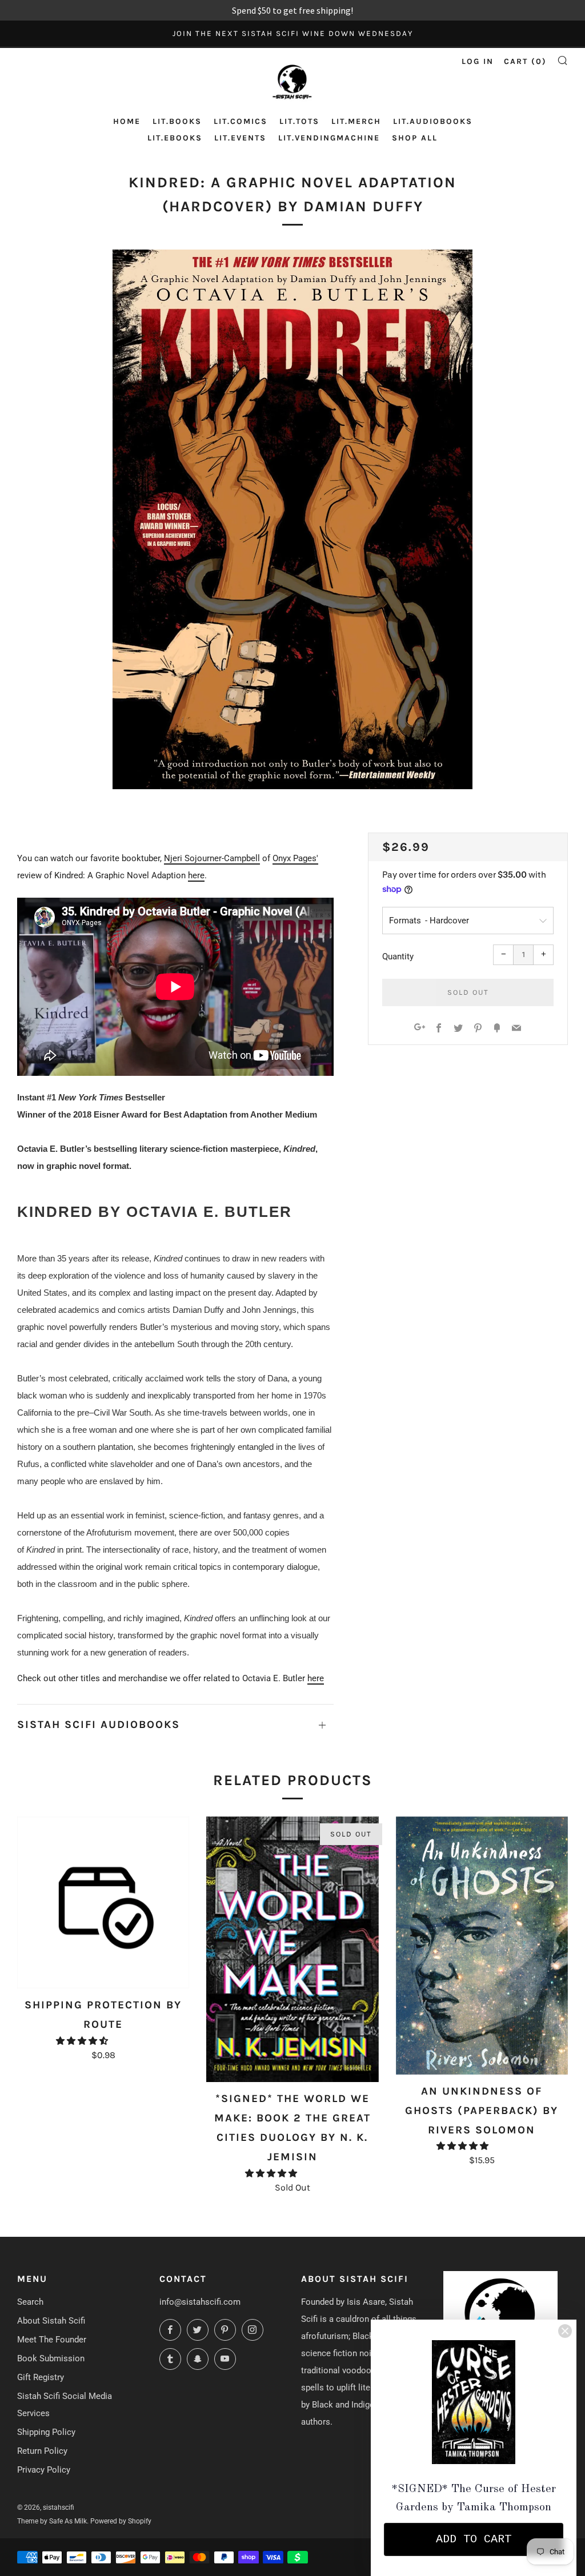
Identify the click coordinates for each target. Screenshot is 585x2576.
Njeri (174, 858)
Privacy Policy (44, 2470)
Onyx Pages (294, 858)
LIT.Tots (299, 121)
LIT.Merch (356, 121)
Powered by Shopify (121, 2521)
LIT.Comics (241, 121)
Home (127, 121)
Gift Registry (41, 2377)
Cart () (525, 61)
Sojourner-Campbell (222, 858)
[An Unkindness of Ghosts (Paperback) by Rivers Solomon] (482, 1946)
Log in (478, 61)
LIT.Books (177, 121)
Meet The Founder (52, 2340)
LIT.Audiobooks (433, 121)
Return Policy (42, 2451)
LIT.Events (240, 138)
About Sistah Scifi (51, 2321)
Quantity (398, 957)
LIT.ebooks (175, 138)
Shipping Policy (46, 2432)
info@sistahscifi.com (200, 2302)
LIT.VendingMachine (329, 138)
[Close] (565, 2331)
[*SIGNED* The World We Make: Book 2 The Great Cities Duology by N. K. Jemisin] (292, 1949)
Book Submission (51, 2358)
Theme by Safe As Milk (52, 2521)
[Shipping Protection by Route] (103, 1902)
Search (30, 2302)
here (196, 875)
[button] (83, 2041)
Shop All (415, 138)
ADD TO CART (474, 2539)
